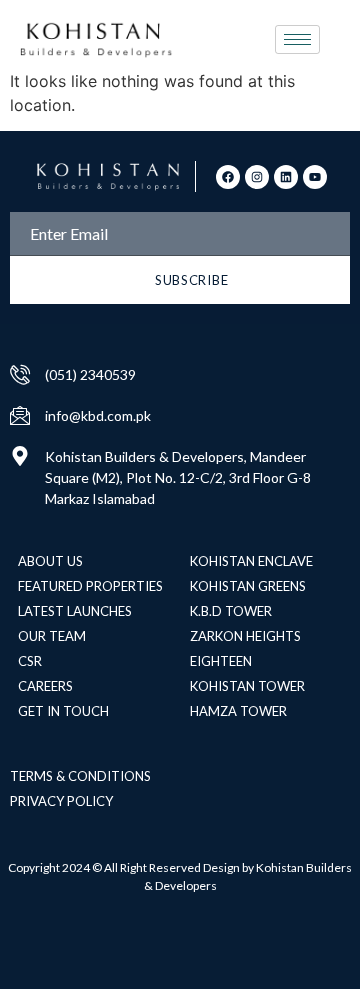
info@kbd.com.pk (98, 415)
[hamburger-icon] (297, 39)
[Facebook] (228, 177)
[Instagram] (257, 177)
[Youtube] (315, 177)
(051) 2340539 (90, 374)
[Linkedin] (286, 177)
